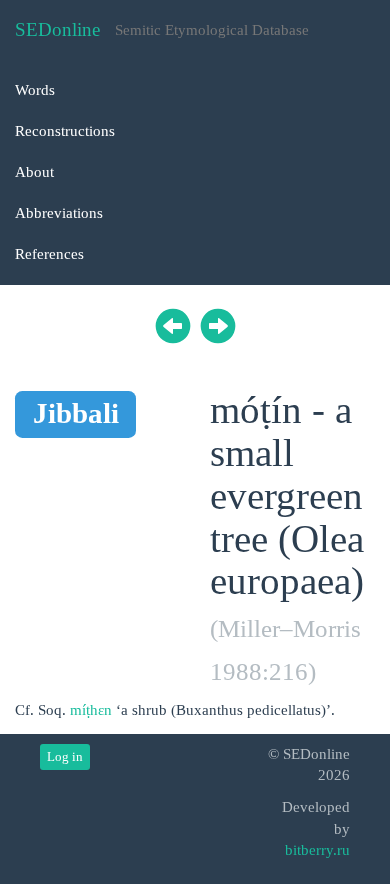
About (34, 172)
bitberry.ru (317, 850)
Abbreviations (59, 213)
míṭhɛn (91, 710)
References (49, 254)
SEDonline (57, 29)
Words (35, 90)
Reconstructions (65, 131)
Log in (65, 756)
